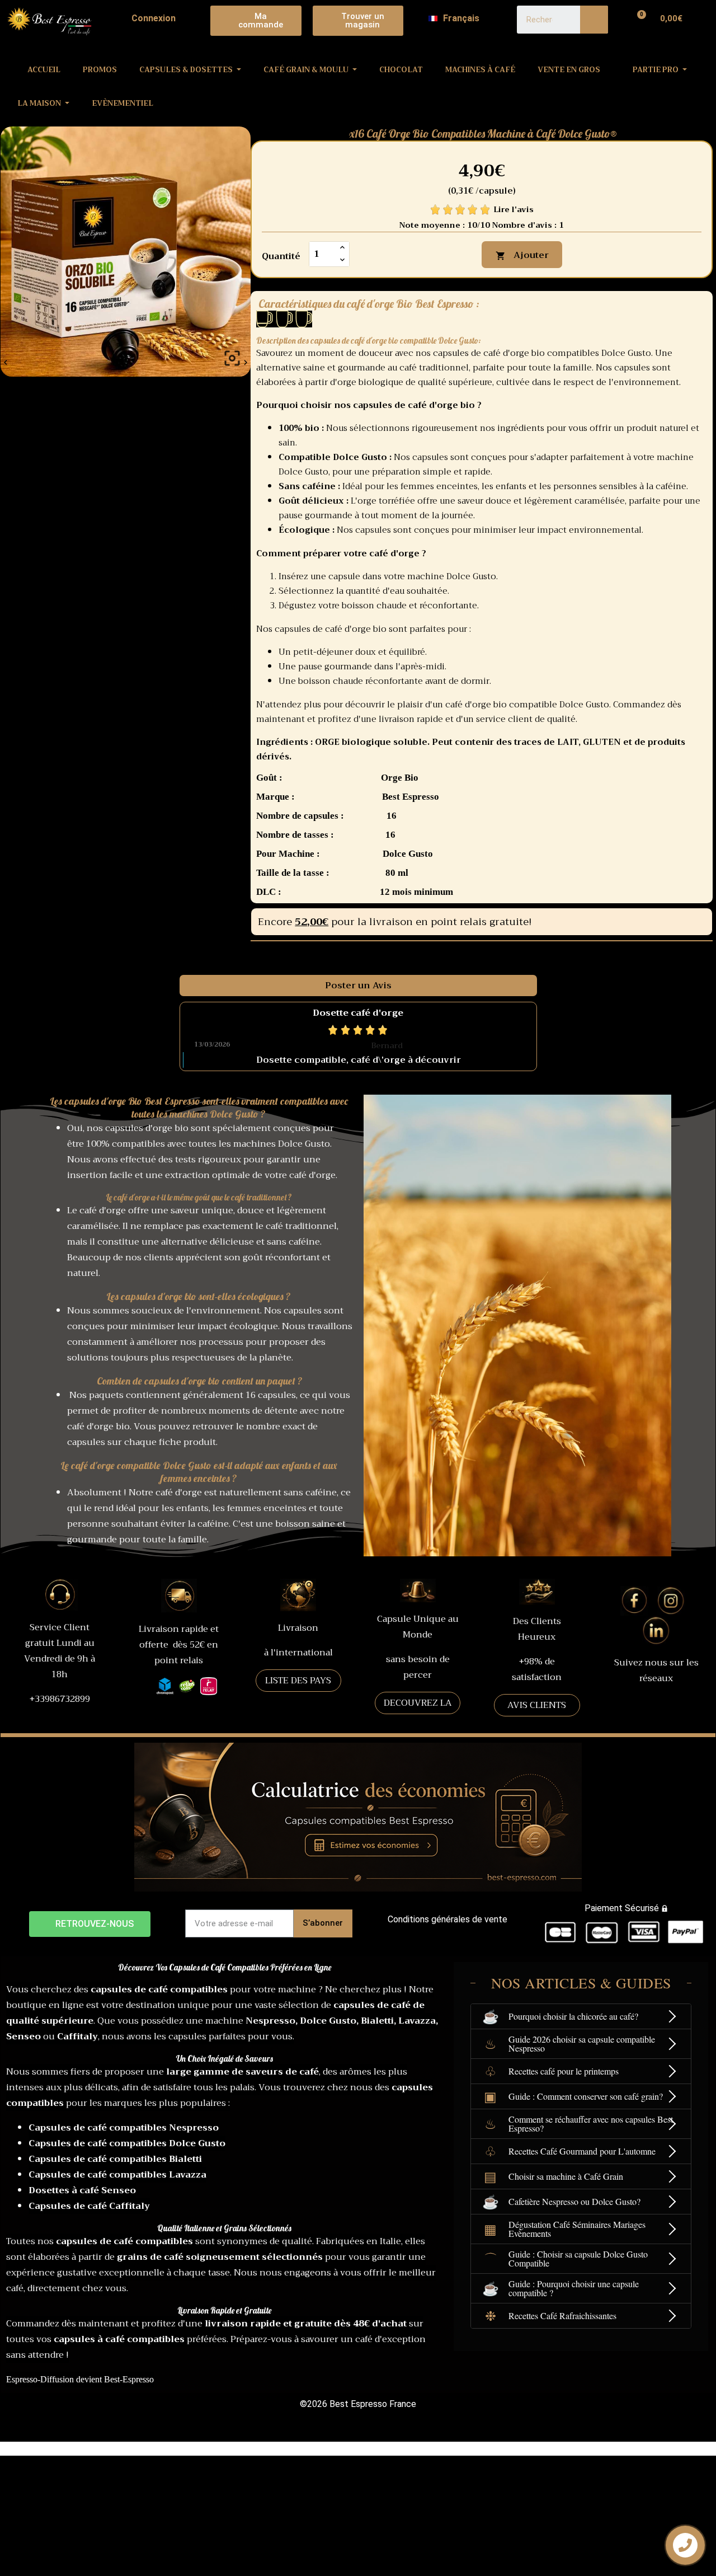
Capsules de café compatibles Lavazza (117, 2175)
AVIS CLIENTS (537, 1705)
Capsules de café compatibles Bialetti (115, 2159)
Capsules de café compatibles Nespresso (124, 2128)
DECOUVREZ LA (418, 1703)
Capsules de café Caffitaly (89, 2206)
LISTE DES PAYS (298, 1681)
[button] (256, 21)
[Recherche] (594, 20)
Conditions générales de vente (447, 1919)
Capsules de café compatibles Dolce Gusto (127, 2143)
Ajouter (522, 255)
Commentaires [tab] (224, 954)
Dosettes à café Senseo (82, 2190)
